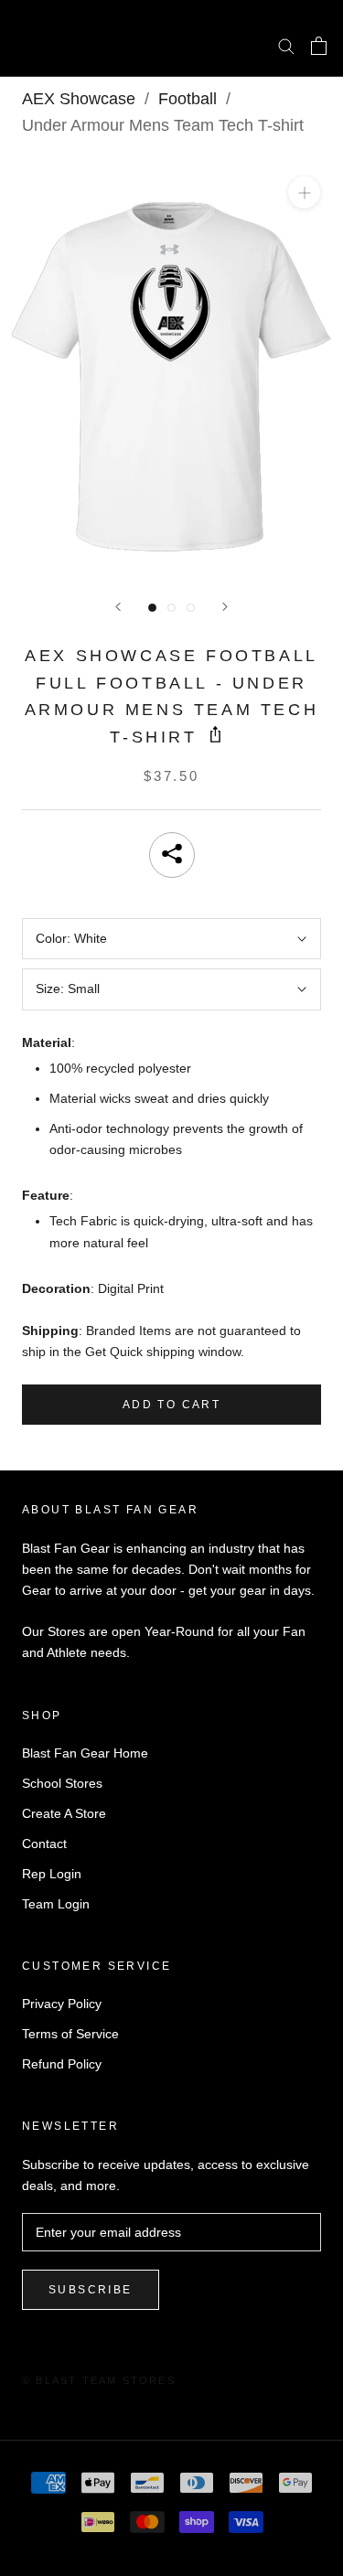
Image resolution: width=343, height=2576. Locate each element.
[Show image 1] (152, 608)
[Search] (286, 45)
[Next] (225, 607)
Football (188, 99)
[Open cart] (319, 46)
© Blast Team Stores (99, 2380)
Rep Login (52, 1874)
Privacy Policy (62, 2004)
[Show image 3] (191, 608)
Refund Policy (62, 2064)
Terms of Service (70, 2034)
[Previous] (118, 607)
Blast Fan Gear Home (85, 1753)
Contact (44, 1844)
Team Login (56, 1904)
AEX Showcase (79, 99)
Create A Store (64, 1813)
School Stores (62, 1783)
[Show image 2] (171, 608)
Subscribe (91, 2290)
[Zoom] (304, 192)
